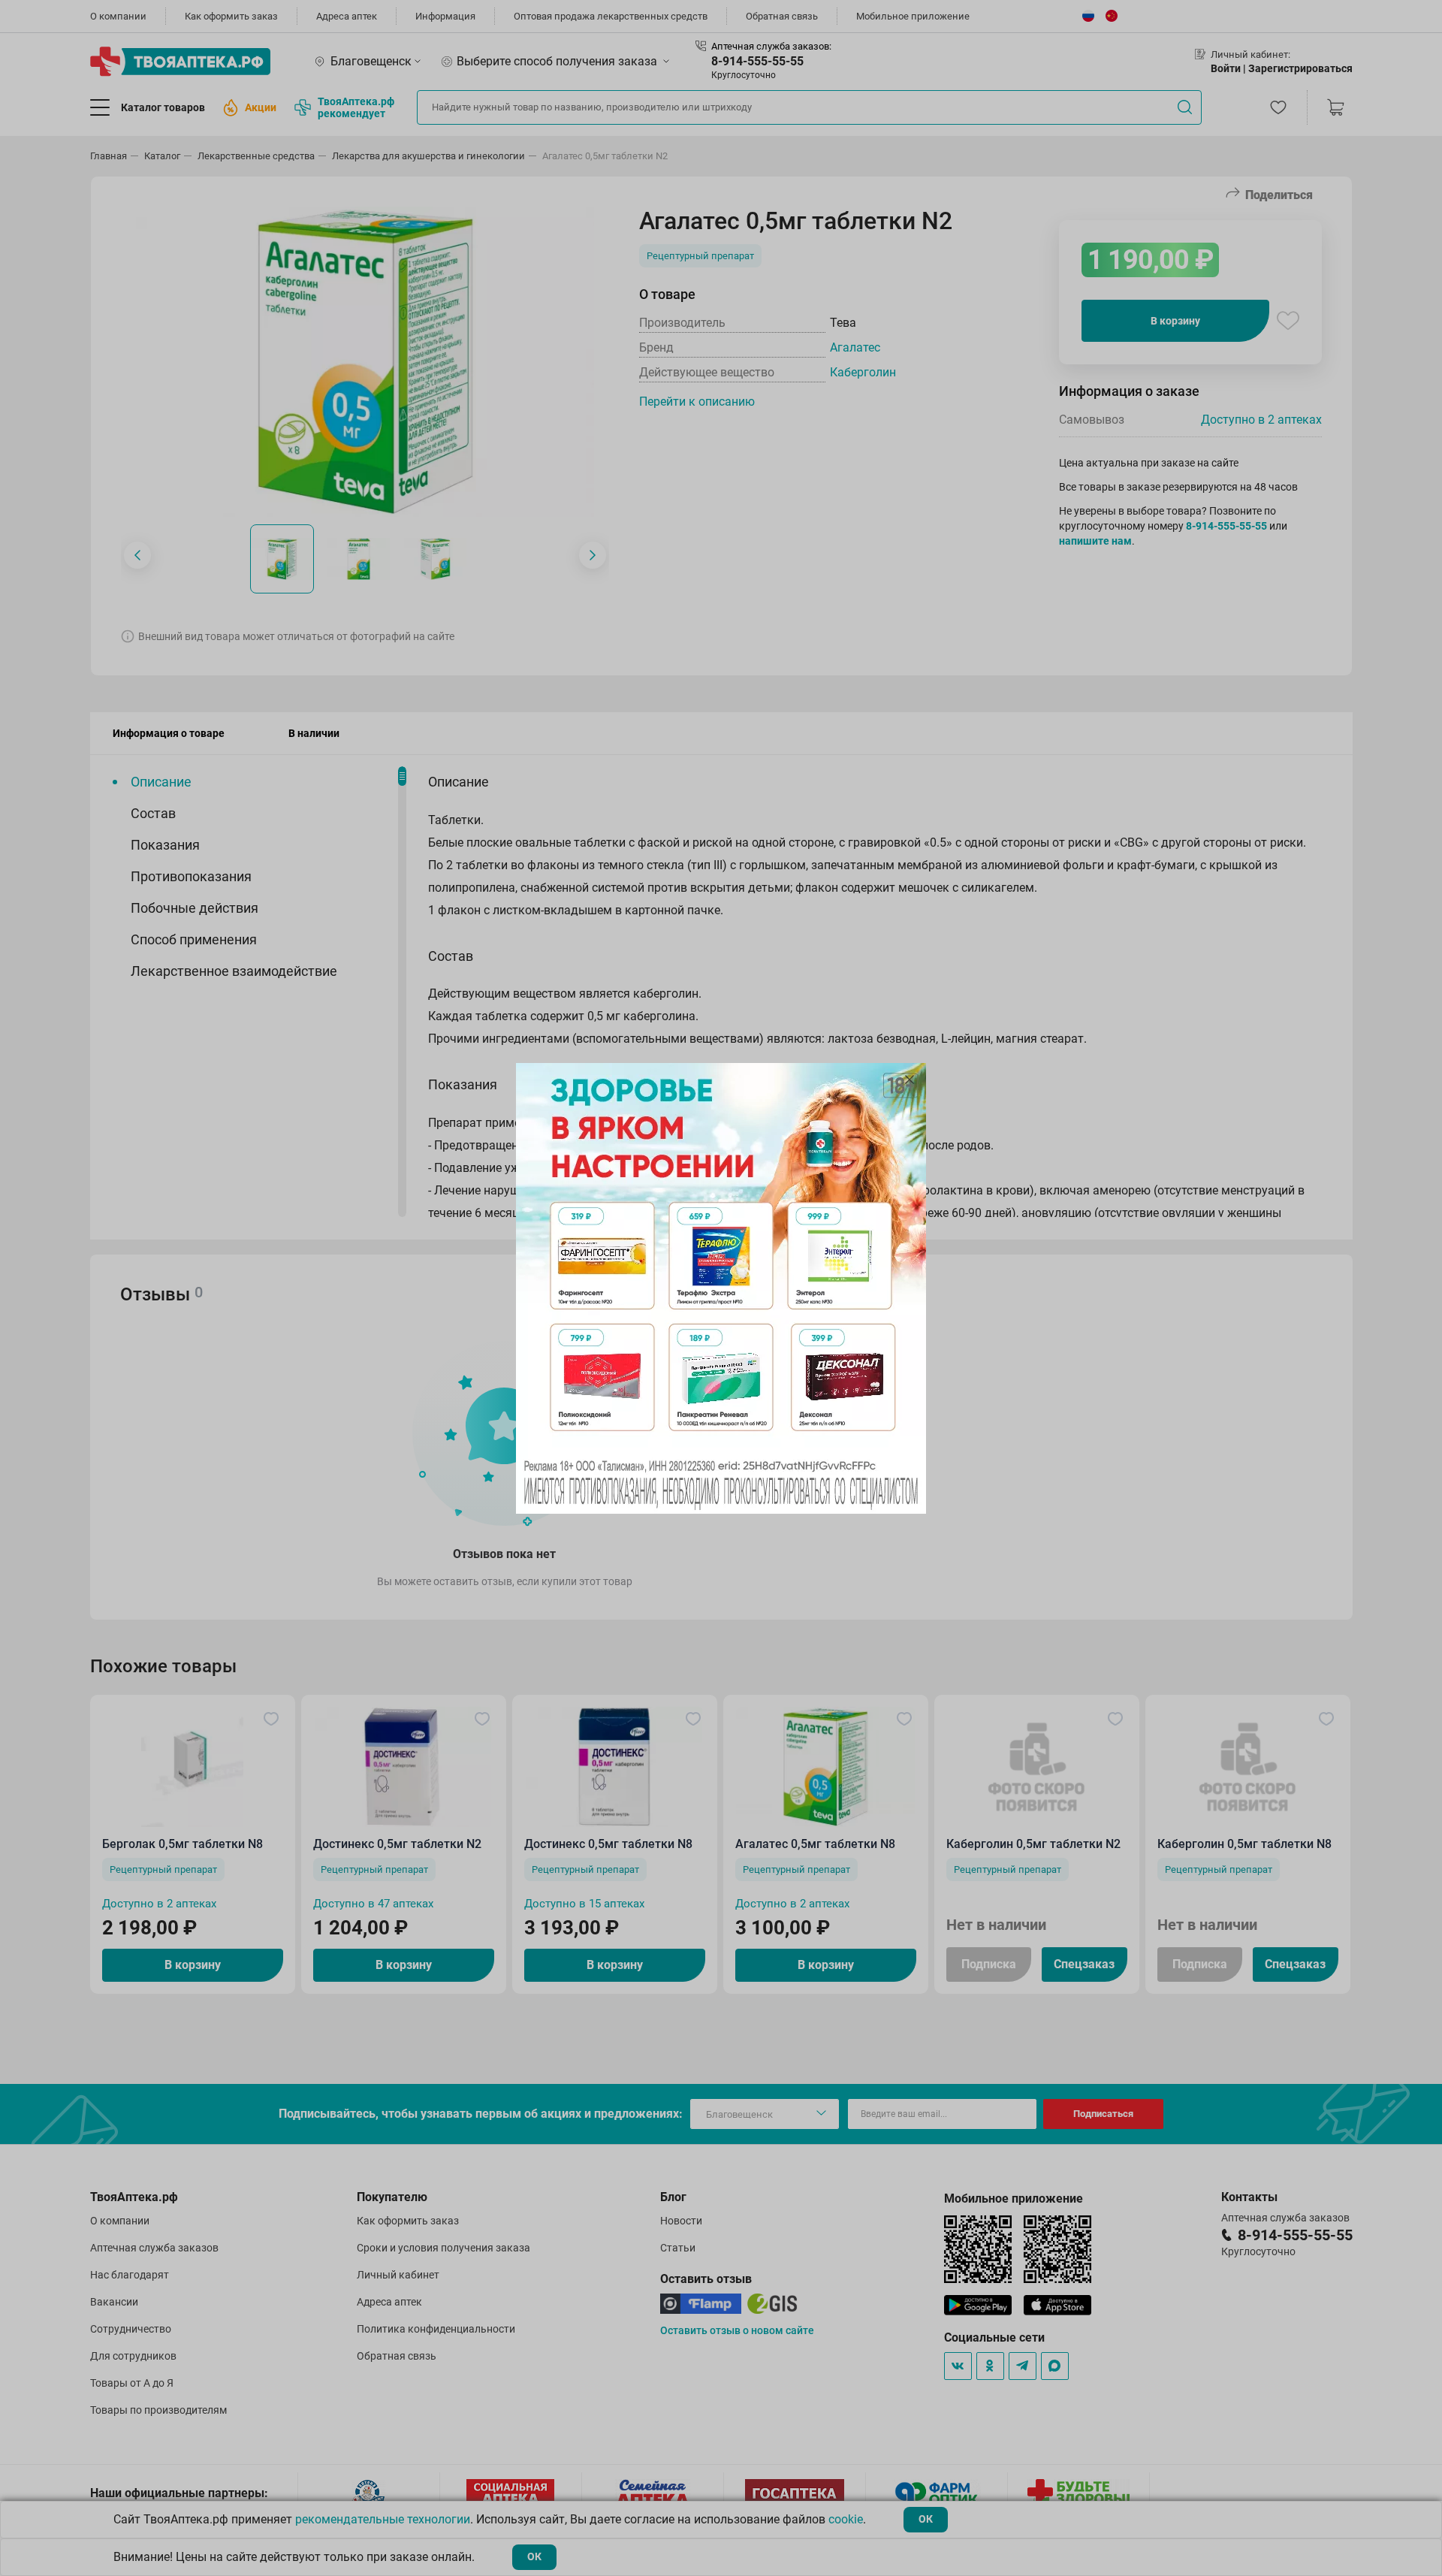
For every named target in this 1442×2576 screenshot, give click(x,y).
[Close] (910, 1080)
